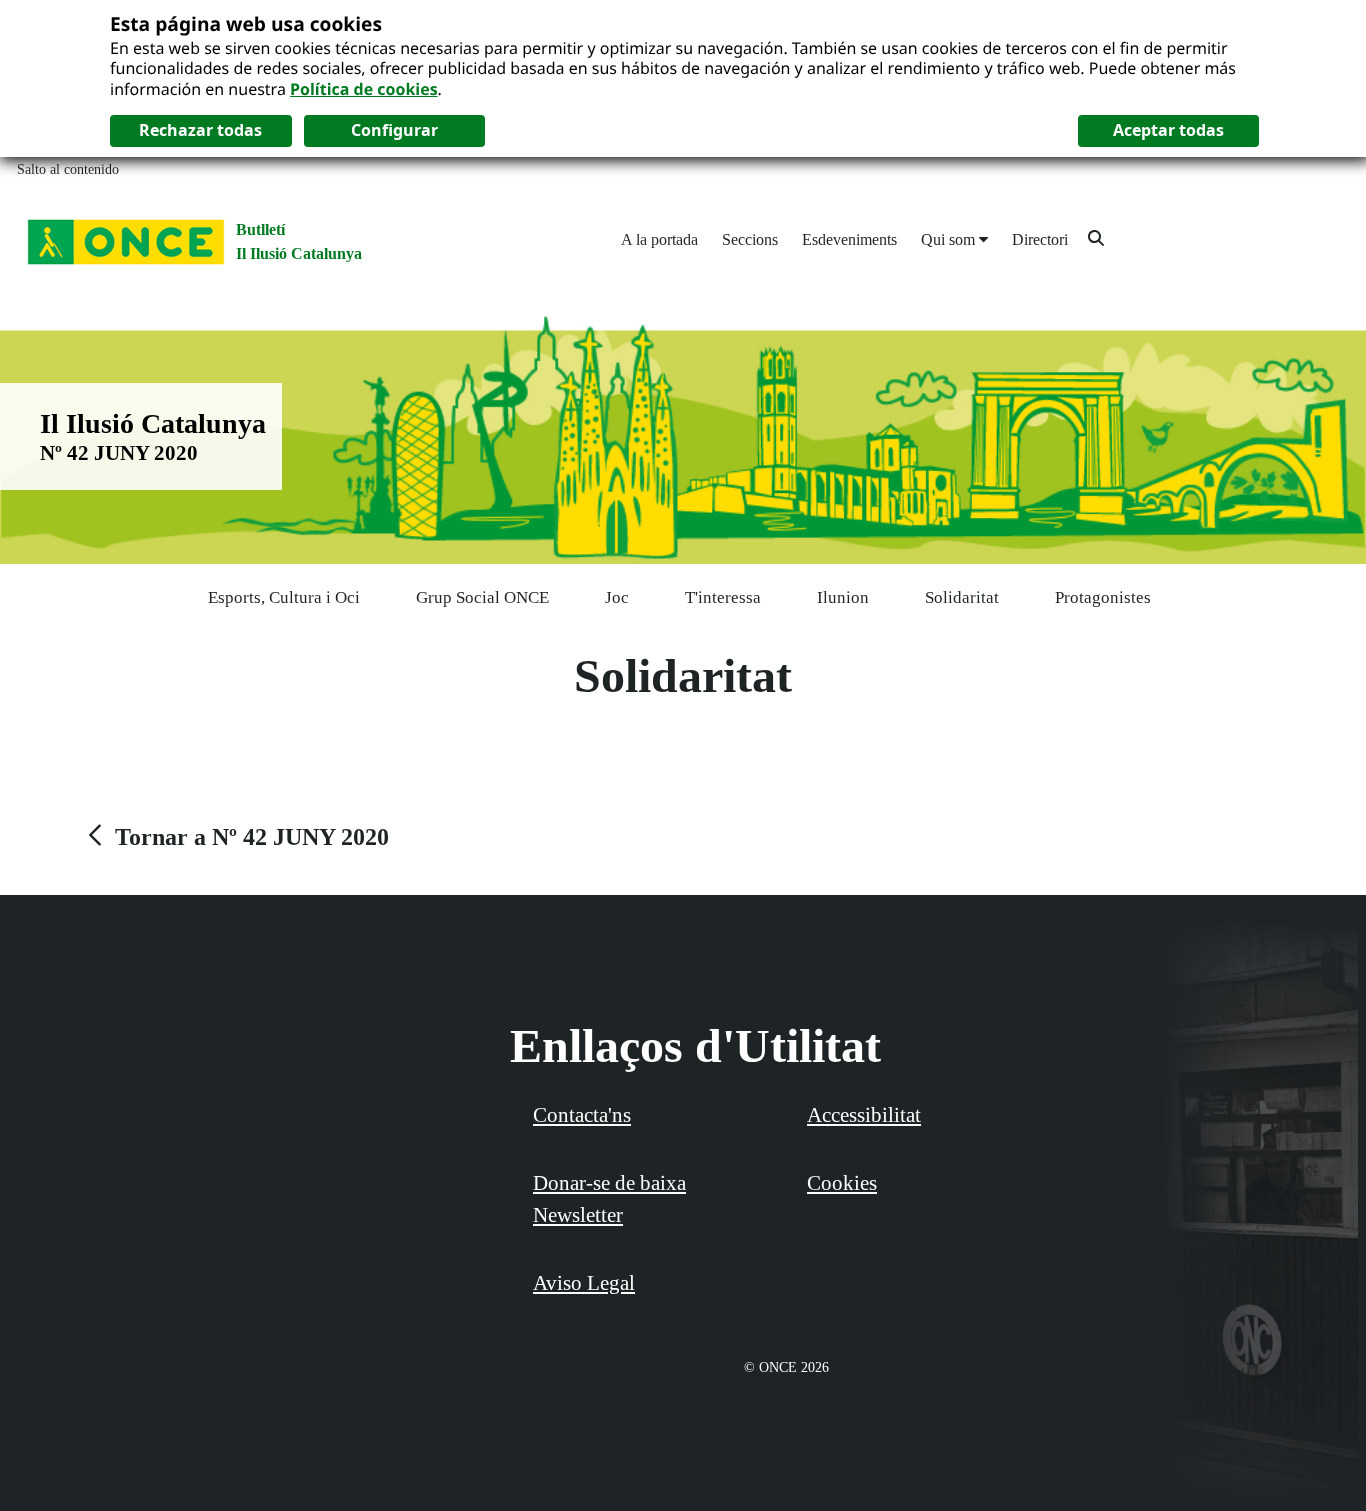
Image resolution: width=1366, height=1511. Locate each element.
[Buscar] (1096, 237)
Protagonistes (1103, 597)
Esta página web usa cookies (246, 23)
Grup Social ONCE (482, 597)
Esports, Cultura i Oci (284, 597)
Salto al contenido (68, 169)
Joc (617, 597)
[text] (236, 837)
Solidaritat (962, 597)
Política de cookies (364, 89)
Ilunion (843, 597)
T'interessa (723, 597)
